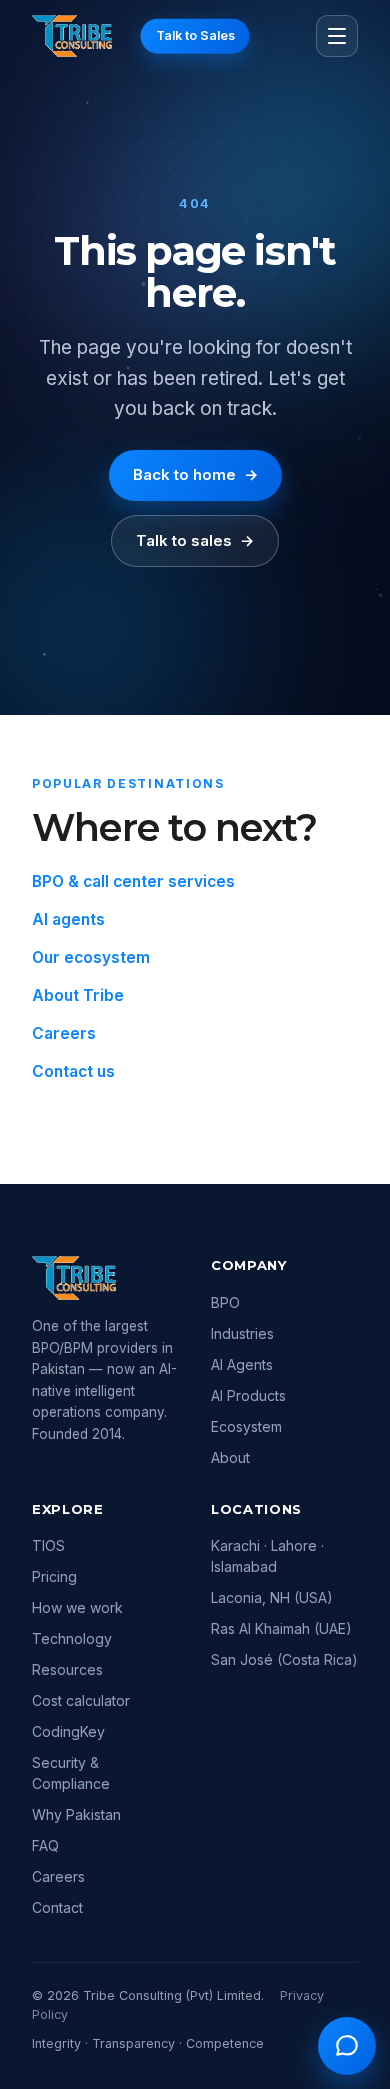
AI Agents (242, 1364)
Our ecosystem (91, 957)
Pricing (54, 1576)
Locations (256, 1509)
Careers (64, 1033)
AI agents (68, 919)
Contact (57, 1907)
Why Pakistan (76, 1814)
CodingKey (68, 1731)
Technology (72, 1638)
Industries (242, 1333)
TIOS (48, 1545)
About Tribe (78, 995)
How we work (77, 1607)
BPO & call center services (133, 881)
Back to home (195, 474)
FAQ (45, 1845)
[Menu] (337, 36)
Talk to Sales (195, 35)
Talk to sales (195, 540)
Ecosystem (246, 1426)
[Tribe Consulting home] (72, 36)
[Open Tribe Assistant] (347, 2046)
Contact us (73, 1071)
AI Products (248, 1395)
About (230, 1457)
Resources (67, 1669)
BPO (225, 1302)
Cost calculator (81, 1700)
